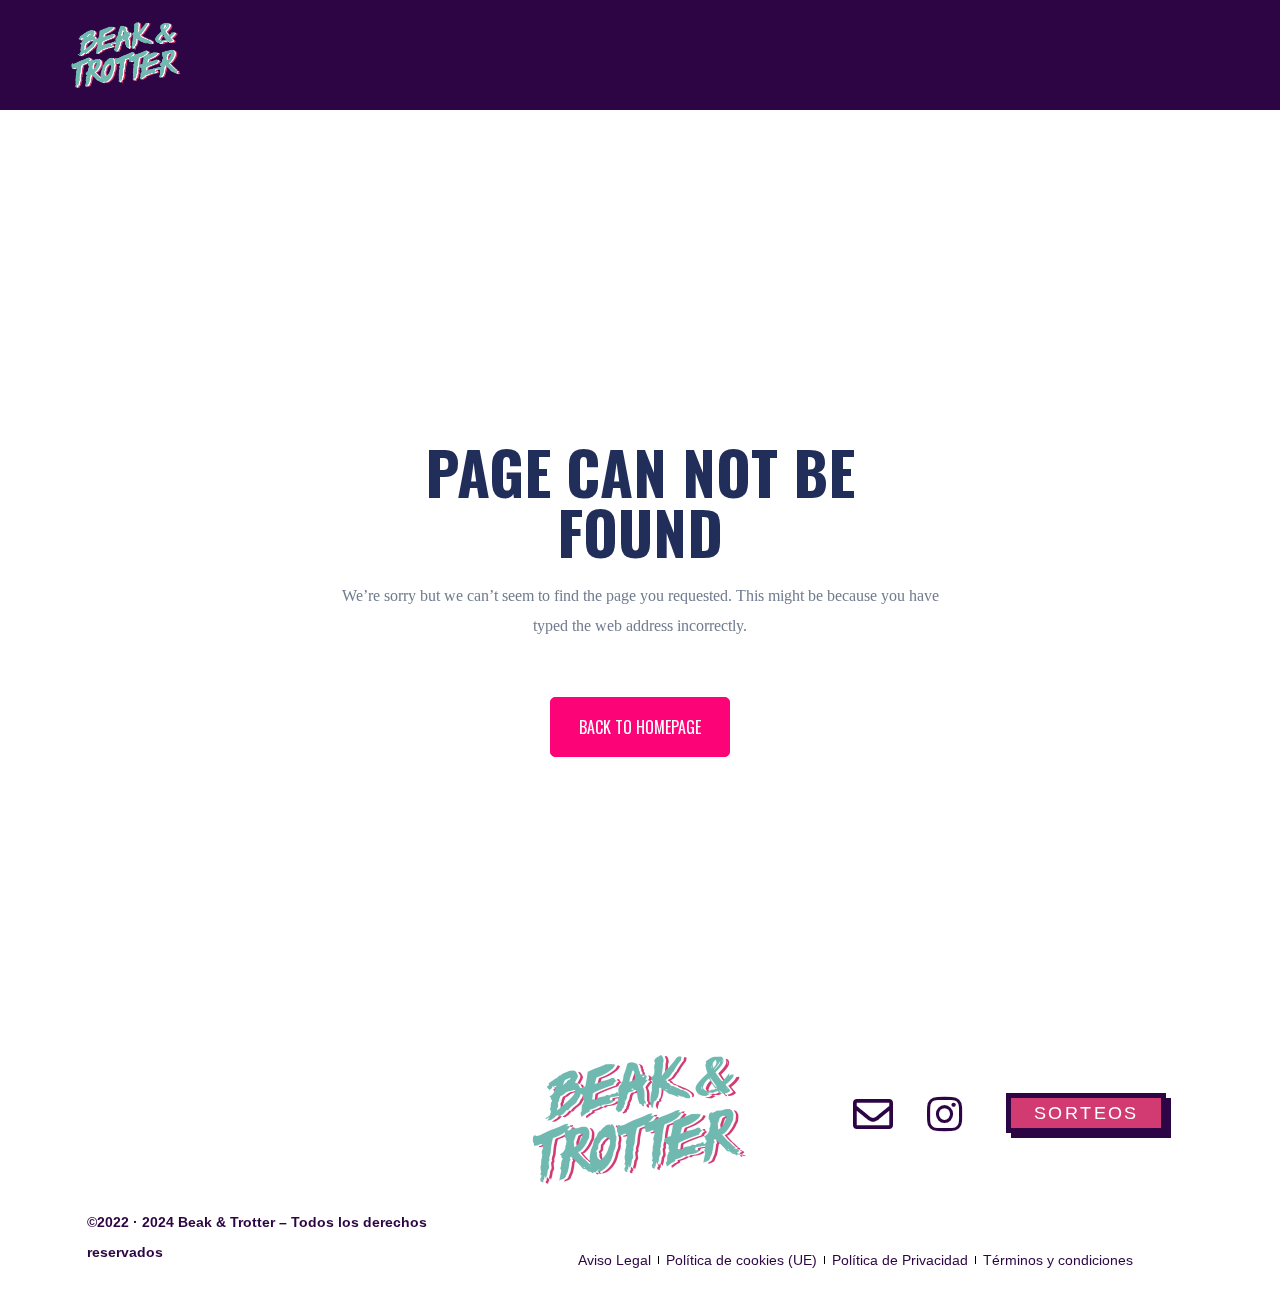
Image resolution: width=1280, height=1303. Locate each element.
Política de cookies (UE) (741, 1260)
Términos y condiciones (1058, 1260)
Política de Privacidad (900, 1260)
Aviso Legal (614, 1260)
